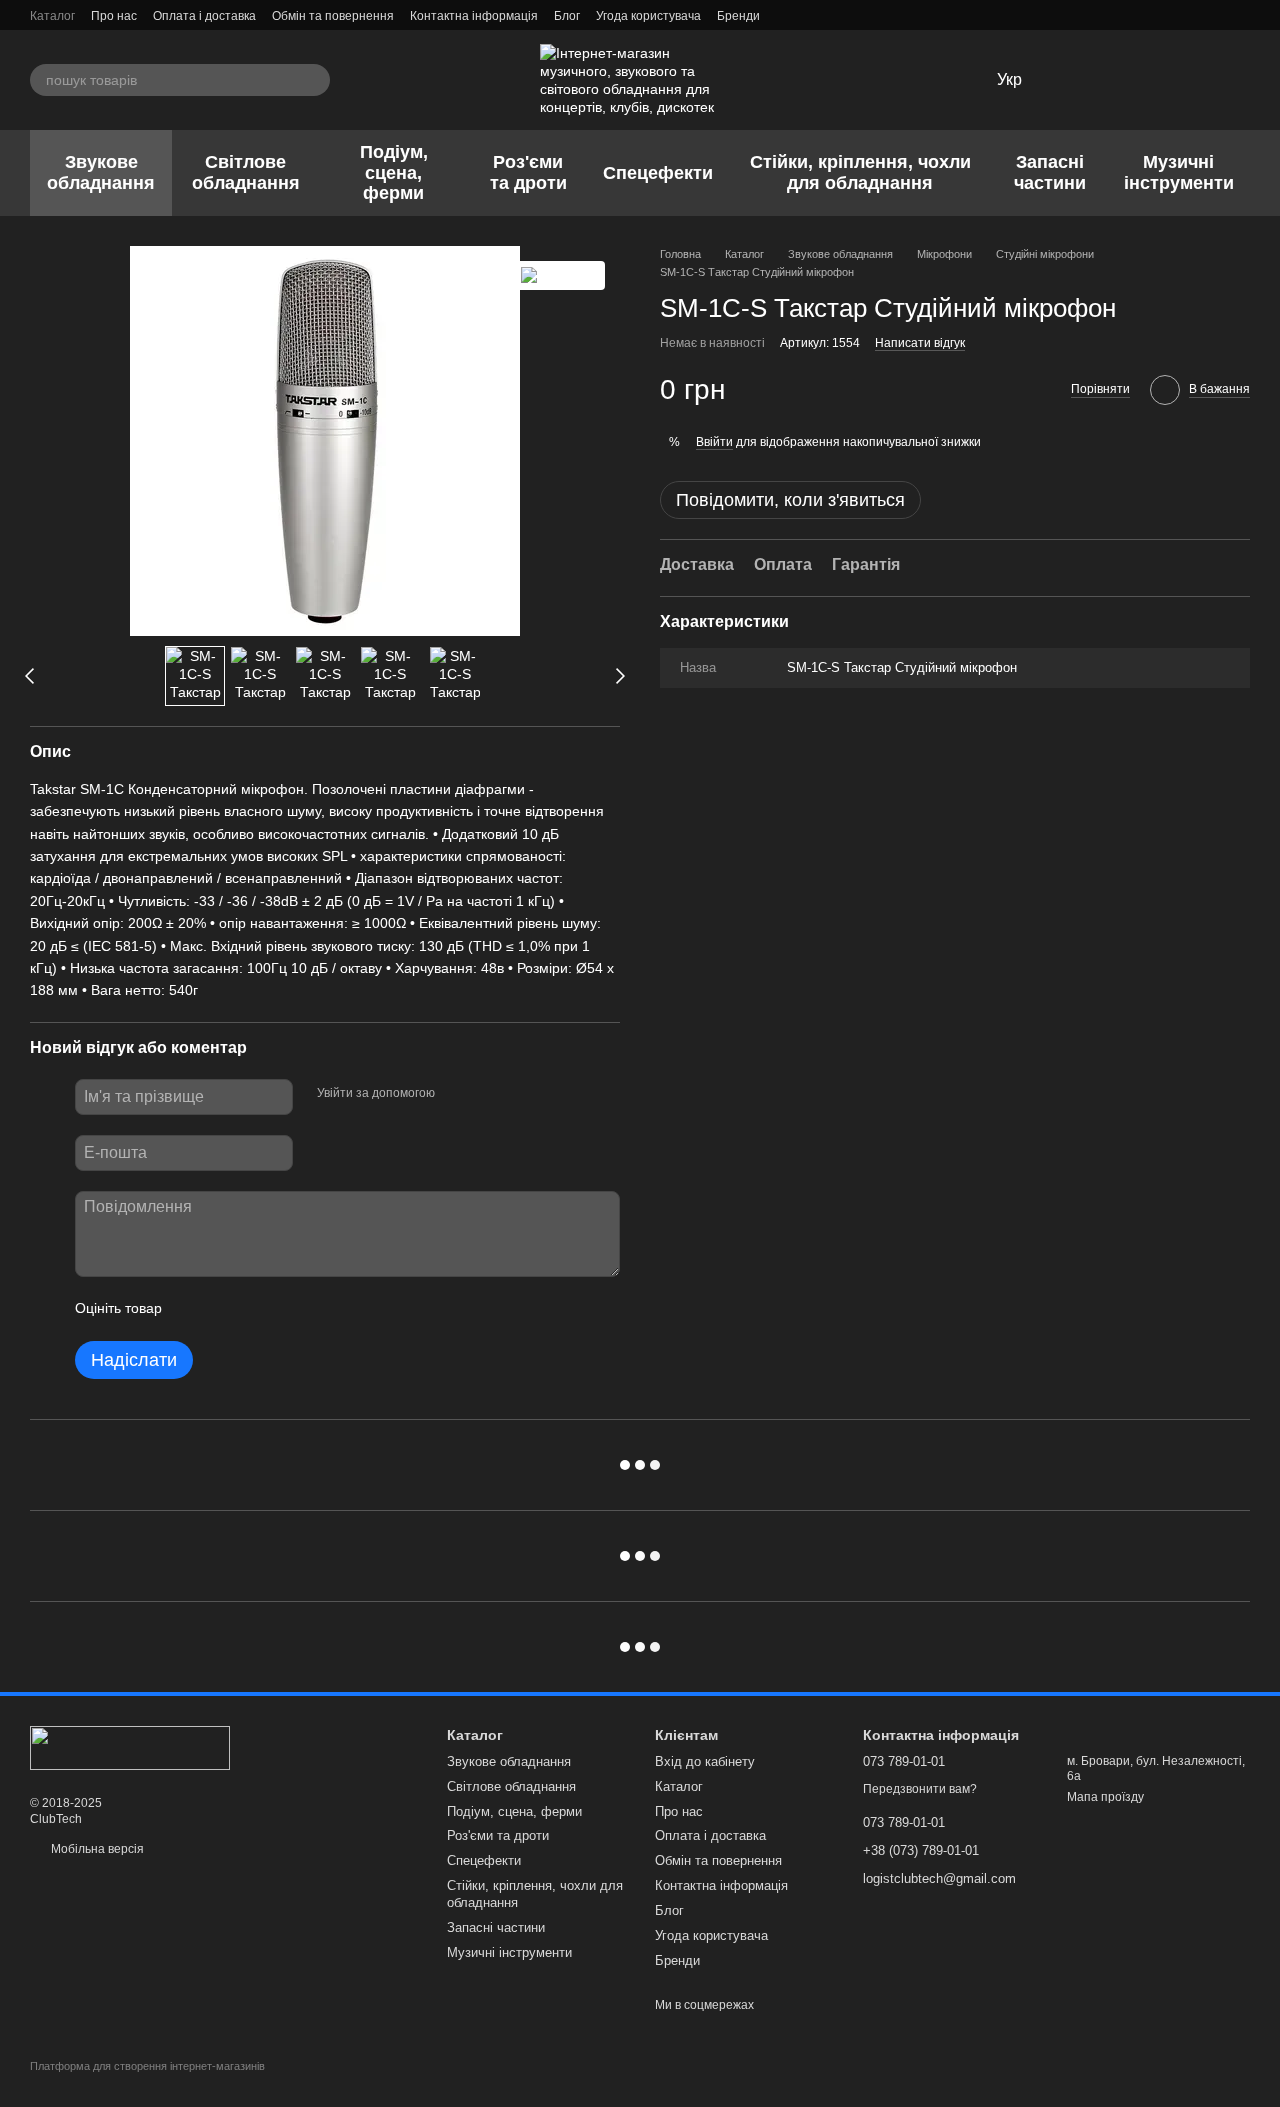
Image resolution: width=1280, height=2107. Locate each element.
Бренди (738, 16)
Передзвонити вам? (920, 1789)
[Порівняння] (1130, 80)
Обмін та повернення (333, 16)
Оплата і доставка (204, 16)
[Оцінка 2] (227, 1309)
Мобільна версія (96, 1849)
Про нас (114, 16)
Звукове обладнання (101, 172)
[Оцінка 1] (195, 1309)
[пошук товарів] (314, 80)
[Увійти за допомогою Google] (489, 1094)
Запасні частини (1050, 172)
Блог (567, 16)
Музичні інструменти (1179, 172)
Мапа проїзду (1105, 1797)
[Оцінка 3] (259, 1309)
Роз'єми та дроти (528, 172)
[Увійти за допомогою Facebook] (457, 1094)
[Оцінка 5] (323, 1309)
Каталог (52, 16)
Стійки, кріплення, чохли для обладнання (860, 172)
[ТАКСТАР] (560, 275)
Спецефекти (658, 173)
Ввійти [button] (714, 441)
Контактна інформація (474, 16)
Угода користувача (648, 16)
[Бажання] (1078, 80)
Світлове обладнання (246, 172)
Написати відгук (920, 343)
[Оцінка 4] (291, 1309)
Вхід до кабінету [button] (705, 1761)
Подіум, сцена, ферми (394, 172)
